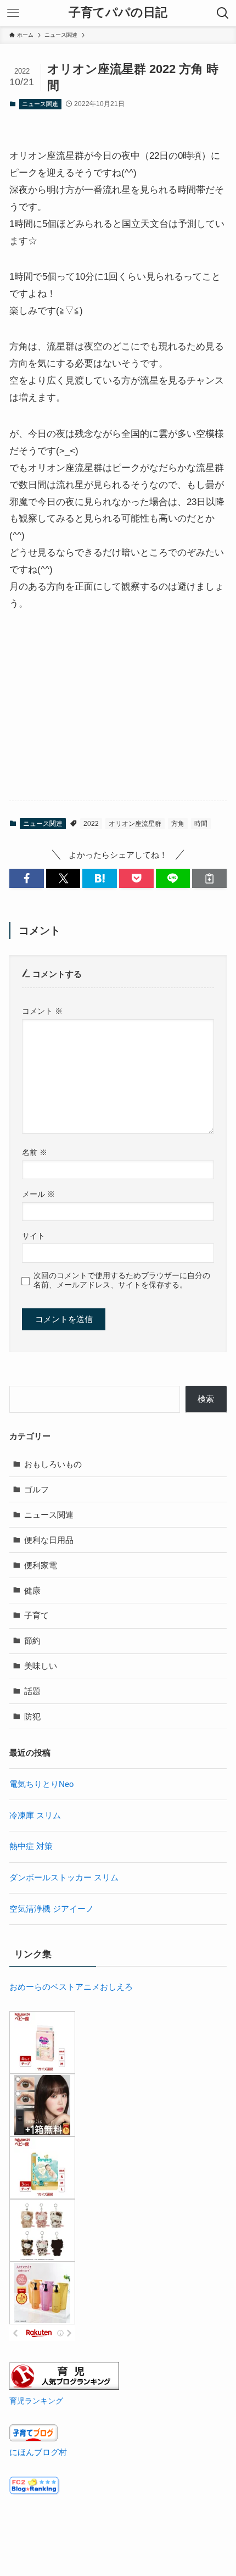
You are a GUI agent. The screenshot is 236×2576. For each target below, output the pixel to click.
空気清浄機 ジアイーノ (52, 1909)
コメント (42, 1011)
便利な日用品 (49, 1540)
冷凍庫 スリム (35, 1815)
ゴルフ (36, 1489)
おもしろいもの (53, 1464)
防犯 (32, 1716)
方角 (178, 824)
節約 (32, 1640)
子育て (36, 1615)
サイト (33, 1236)
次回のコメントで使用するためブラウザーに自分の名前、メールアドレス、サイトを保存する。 (122, 1280)
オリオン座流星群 (135, 824)
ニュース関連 (40, 104)
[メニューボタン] (13, 13)
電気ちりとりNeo (41, 1784)
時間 (201, 824)
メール (38, 1194)
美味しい (41, 1666)
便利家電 (41, 1565)
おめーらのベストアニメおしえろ (71, 1987)
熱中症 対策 (31, 1846)
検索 (206, 1399)
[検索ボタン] (223, 13)
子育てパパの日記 (118, 13)
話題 (32, 1691)
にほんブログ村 (38, 2452)
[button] (27, 878)
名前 (35, 1152)
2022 (91, 824)
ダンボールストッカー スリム (64, 1877)
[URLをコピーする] (209, 878)
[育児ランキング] (64, 2387)
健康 (32, 1590)
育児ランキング (36, 2401)
